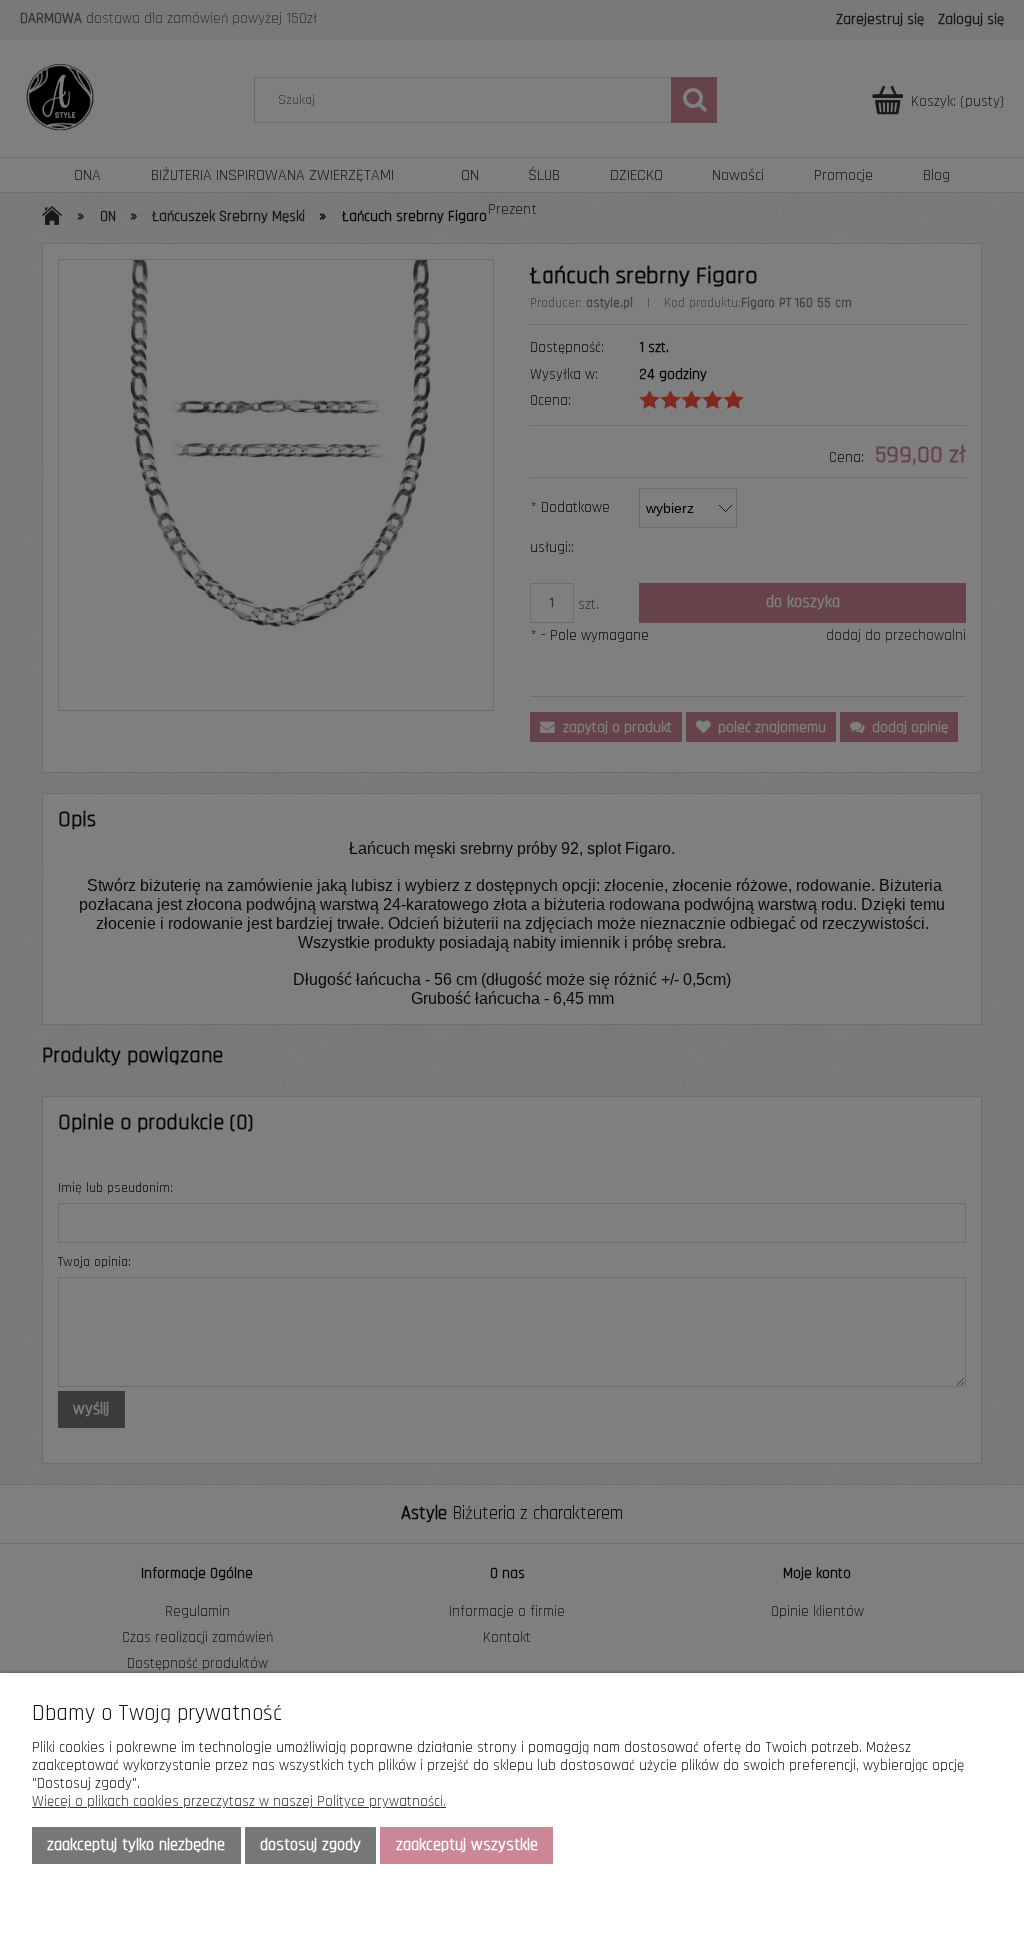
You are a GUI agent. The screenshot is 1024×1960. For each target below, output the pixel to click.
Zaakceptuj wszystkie (467, 1845)
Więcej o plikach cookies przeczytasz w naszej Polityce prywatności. (239, 1801)
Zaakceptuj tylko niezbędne (136, 1845)
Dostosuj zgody (310, 1845)
